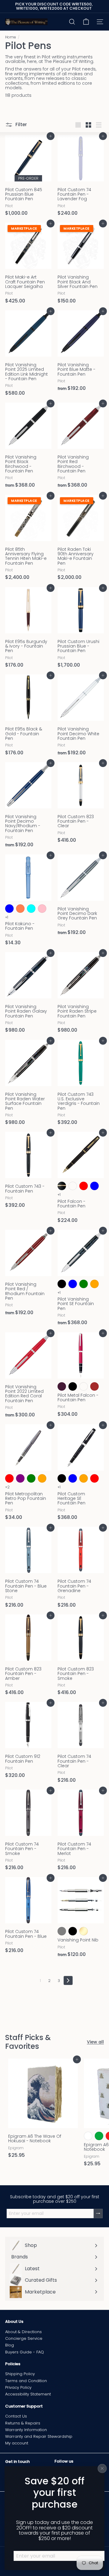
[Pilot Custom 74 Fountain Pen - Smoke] (28, 1832)
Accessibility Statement (28, 2394)
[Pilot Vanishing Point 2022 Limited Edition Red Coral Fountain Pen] (28, 1377)
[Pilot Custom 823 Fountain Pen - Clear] (81, 805)
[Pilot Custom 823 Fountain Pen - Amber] (28, 1657)
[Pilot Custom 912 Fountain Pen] (28, 1742)
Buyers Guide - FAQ (25, 2352)
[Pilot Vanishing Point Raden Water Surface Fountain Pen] (28, 1084)
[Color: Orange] (42, 1478)
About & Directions (23, 2332)
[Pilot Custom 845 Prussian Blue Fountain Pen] (28, 178)
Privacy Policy (18, 2387)
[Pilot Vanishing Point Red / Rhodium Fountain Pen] (28, 1274)
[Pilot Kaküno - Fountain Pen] (28, 902)
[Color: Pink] (42, 909)
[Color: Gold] (84, 1931)
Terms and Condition (26, 2381)
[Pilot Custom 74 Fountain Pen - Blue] (28, 1917)
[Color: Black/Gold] (62, 1186)
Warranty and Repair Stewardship (39, 2436)
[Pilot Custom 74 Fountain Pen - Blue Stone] (28, 1569)
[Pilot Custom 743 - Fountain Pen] (28, 1172)
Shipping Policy (20, 2374)
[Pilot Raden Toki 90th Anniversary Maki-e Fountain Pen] (81, 539)
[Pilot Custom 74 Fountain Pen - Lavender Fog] (81, 178)
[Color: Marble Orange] (94, 1284)
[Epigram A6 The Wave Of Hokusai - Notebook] (43, 2110)
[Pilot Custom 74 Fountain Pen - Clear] (81, 1744)
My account (17, 2443)
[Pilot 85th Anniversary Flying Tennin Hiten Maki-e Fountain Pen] (28, 539)
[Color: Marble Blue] (73, 1284)
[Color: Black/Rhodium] (73, 1186)
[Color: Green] (31, 1478)
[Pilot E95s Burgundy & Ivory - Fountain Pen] (28, 629)
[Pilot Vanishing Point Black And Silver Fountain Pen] (81, 265)
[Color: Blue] (9, 909)
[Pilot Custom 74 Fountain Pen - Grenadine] (81, 1569)
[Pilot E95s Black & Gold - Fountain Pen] (28, 717)
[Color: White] (88, 2136)
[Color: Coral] (20, 909)
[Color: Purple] (20, 1478)
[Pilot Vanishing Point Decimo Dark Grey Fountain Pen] (81, 897)
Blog (10, 2345)
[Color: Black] (73, 1386)
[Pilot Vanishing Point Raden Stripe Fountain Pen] (81, 994)
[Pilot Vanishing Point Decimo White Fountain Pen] (81, 717)
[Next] (68, 1980)
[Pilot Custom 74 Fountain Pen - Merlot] (81, 1832)
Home (11, 37)
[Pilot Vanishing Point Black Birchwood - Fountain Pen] (28, 447)
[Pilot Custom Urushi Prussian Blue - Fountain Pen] (81, 629)
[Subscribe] (98, 2214)
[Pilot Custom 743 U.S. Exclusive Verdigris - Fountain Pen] (81, 1084)
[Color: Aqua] (31, 909)
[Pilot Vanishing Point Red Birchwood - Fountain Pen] (81, 447)
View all (95, 2042)
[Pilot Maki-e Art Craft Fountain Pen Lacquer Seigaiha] (28, 265)
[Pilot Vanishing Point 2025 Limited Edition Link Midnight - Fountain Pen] (28, 355)
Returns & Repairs (23, 2423)
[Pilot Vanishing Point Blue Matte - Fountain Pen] (81, 353)
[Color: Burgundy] (62, 1386)
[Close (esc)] (102, 2468)
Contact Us (16, 2416)
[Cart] (86, 22)
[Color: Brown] (94, 1386)
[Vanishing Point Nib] (81, 1919)
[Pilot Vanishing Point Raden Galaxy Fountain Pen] (28, 994)
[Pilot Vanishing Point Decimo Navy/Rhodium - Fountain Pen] (28, 807)
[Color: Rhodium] (62, 1931)
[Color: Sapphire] (84, 1386)
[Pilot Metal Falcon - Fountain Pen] (81, 1376)
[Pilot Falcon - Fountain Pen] (81, 1179)
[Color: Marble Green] (84, 1284)
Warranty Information (26, 2430)
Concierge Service (24, 2338)
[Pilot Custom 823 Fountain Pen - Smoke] (81, 1657)
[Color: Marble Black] (62, 1284)
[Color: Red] (84, 1186)
